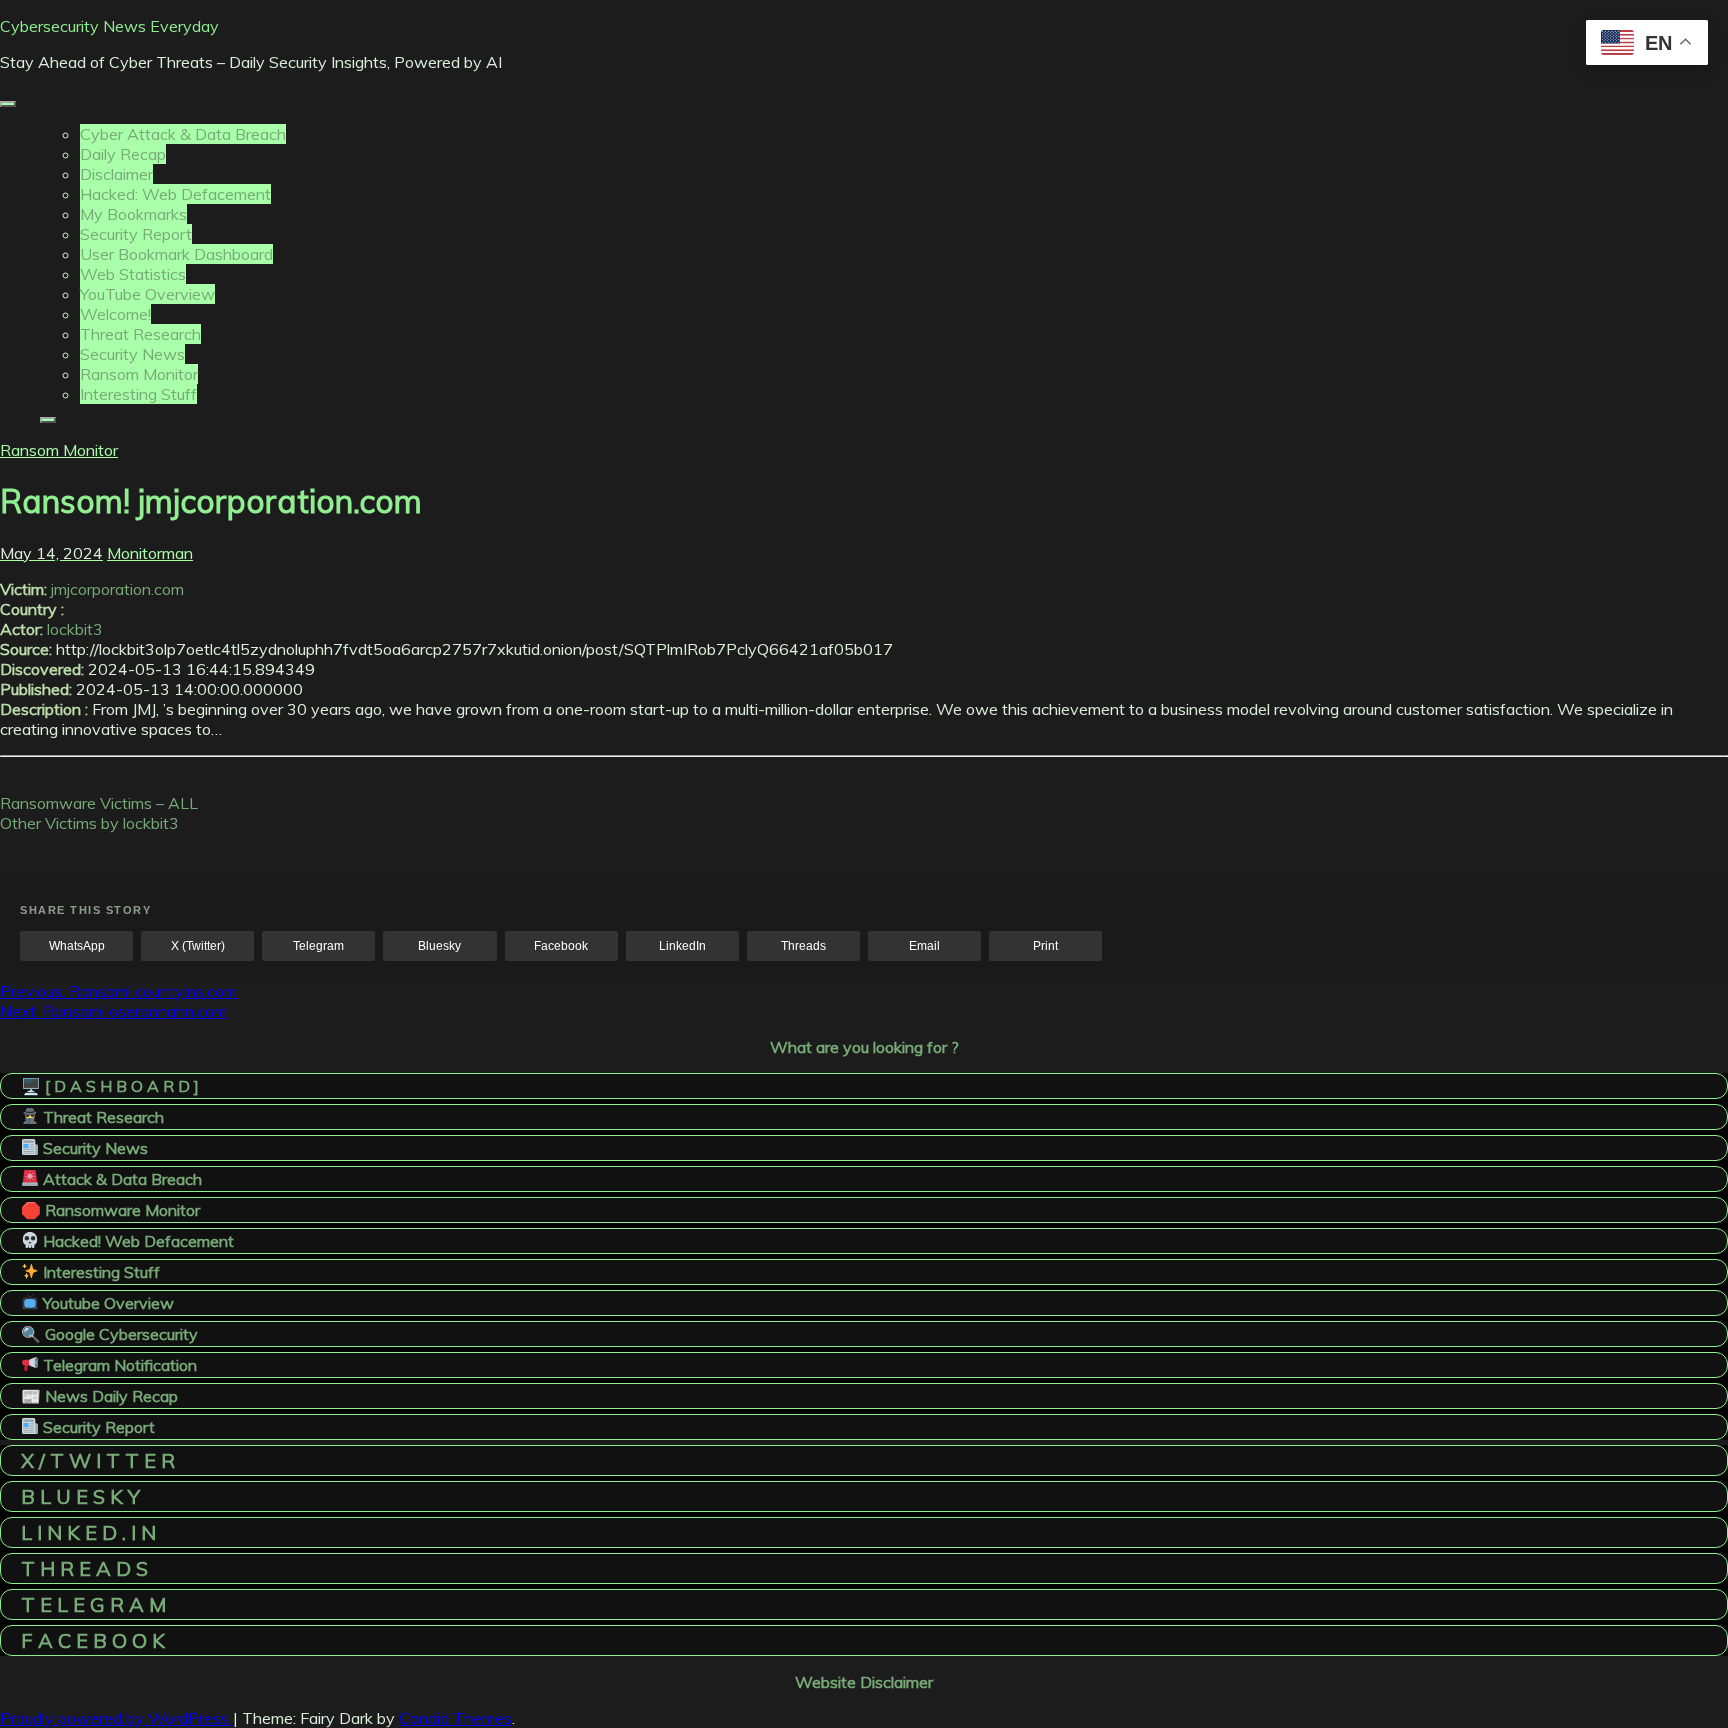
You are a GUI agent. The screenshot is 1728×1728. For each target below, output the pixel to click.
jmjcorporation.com (117, 589)
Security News (132, 354)
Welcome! (115, 314)
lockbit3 (75, 629)
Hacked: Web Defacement (175, 194)
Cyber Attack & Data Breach (183, 134)
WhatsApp (77, 946)
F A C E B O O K (93, 1640)
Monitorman (150, 553)
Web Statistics (133, 274)
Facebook (561, 946)
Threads (803, 946)
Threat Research (140, 334)
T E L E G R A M (93, 1604)
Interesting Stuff (138, 394)
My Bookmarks (133, 214)
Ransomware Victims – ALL (99, 803)
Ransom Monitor (139, 374)
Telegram (318, 946)
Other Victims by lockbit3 (89, 823)
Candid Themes (455, 1718)
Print (1045, 946)
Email (924, 946)
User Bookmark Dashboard (176, 254)
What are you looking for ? (864, 1047)
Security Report (136, 234)
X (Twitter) (198, 946)
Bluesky (439, 946)
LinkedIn (682, 946)
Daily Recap (123, 154)
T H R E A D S (84, 1568)
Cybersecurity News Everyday (109, 26)
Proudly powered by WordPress (116, 1718)
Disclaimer (116, 174)
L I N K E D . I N (88, 1532)
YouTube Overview (147, 294)
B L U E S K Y (80, 1496)
